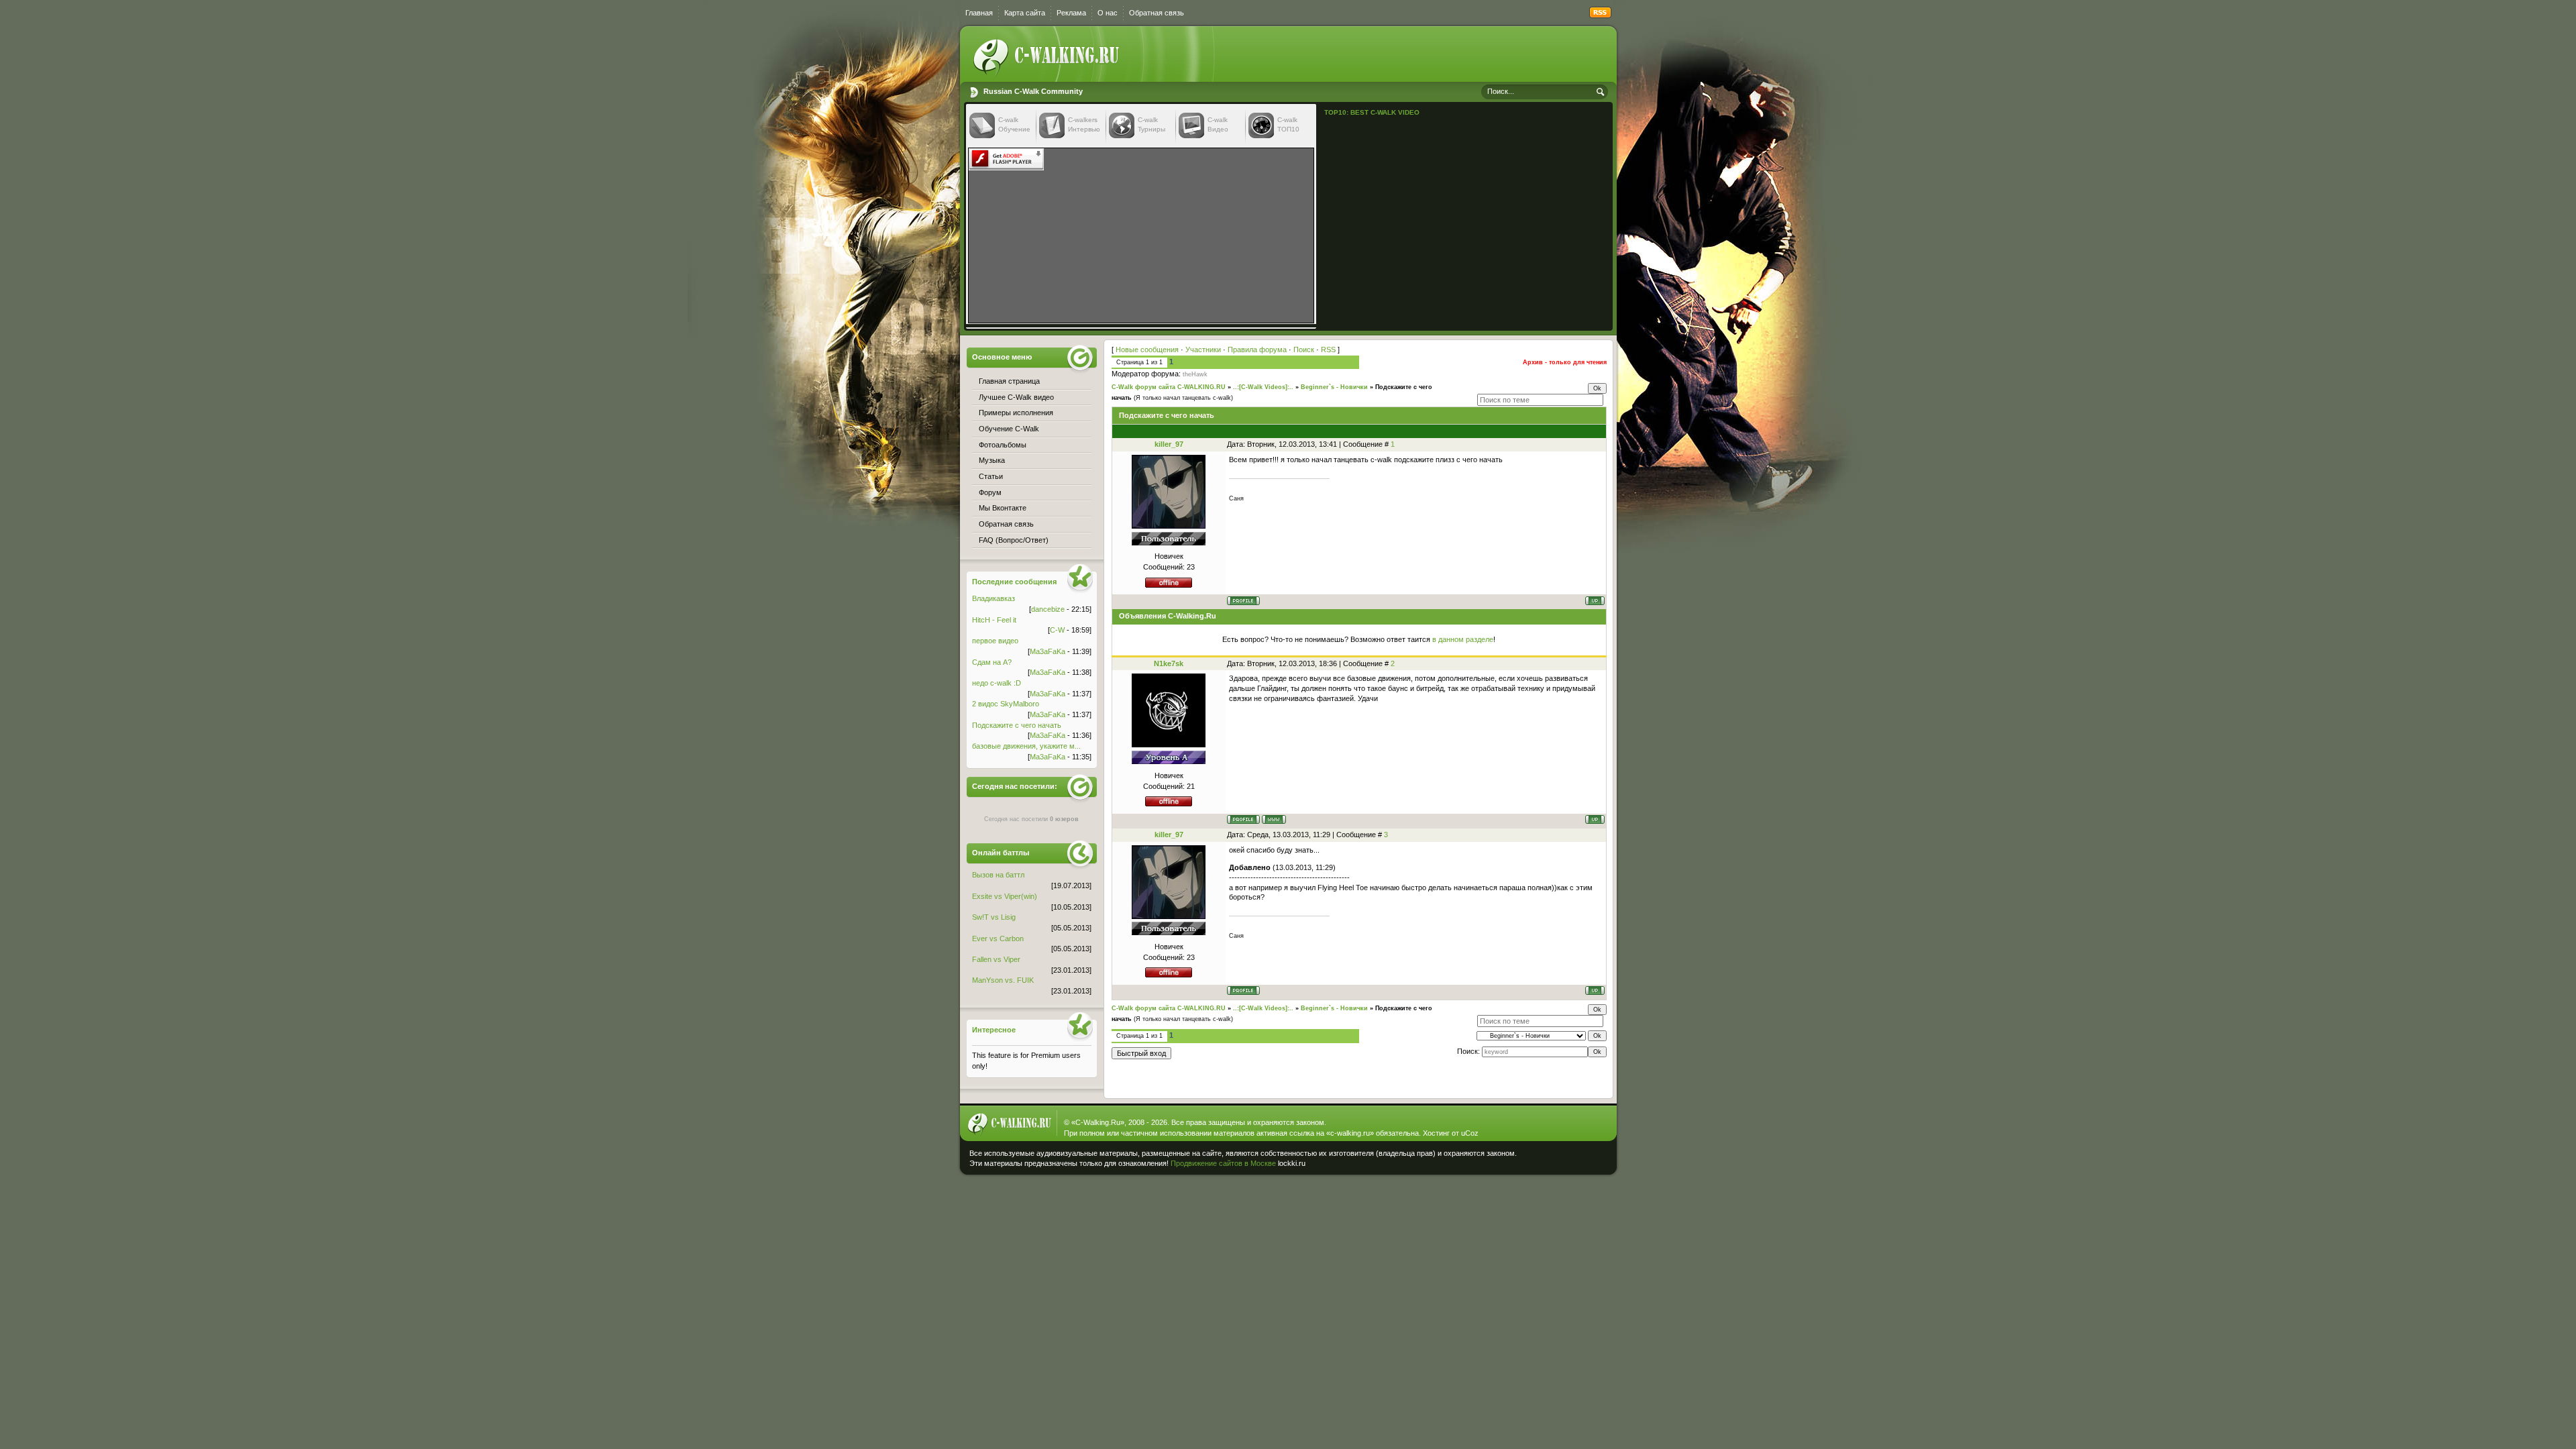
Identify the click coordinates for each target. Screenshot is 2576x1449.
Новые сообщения (1147, 350)
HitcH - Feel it (994, 620)
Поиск (1304, 350)
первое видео (995, 641)
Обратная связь (1157, 13)
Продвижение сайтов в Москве (1223, 1163)
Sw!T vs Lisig (994, 917)
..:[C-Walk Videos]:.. (1263, 387)
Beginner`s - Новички (1334, 387)
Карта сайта (1025, 13)
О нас (1108, 13)
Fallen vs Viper (996, 959)
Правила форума (1257, 350)
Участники (1203, 350)
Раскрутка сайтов (1566, 1160)
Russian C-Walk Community (1033, 91)
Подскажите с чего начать (1017, 725)
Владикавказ (994, 598)
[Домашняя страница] (1274, 819)
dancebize (1048, 609)
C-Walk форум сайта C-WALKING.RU (1169, 387)
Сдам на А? (992, 662)
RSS (1328, 350)
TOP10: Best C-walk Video (1372, 112)
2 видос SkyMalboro (1006, 704)
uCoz (1470, 1133)
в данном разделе (1463, 639)
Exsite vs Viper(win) (1005, 896)
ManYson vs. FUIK (1003, 980)
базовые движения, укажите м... (1026, 746)
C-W (1057, 630)
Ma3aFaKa (1048, 651)
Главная (979, 13)
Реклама (1071, 13)
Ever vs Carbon (998, 938)
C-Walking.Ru (1098, 1122)
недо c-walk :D (997, 683)
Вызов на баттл (998, 875)
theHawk (1195, 374)
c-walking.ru (1350, 1133)
